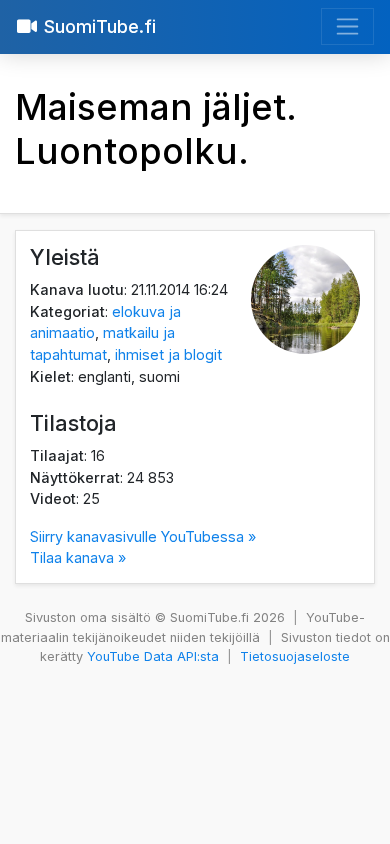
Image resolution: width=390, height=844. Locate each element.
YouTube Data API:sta (153, 656)
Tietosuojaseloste (295, 656)
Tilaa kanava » (78, 557)
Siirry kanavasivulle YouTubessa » (143, 536)
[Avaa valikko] (347, 26)
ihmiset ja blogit (168, 354)
